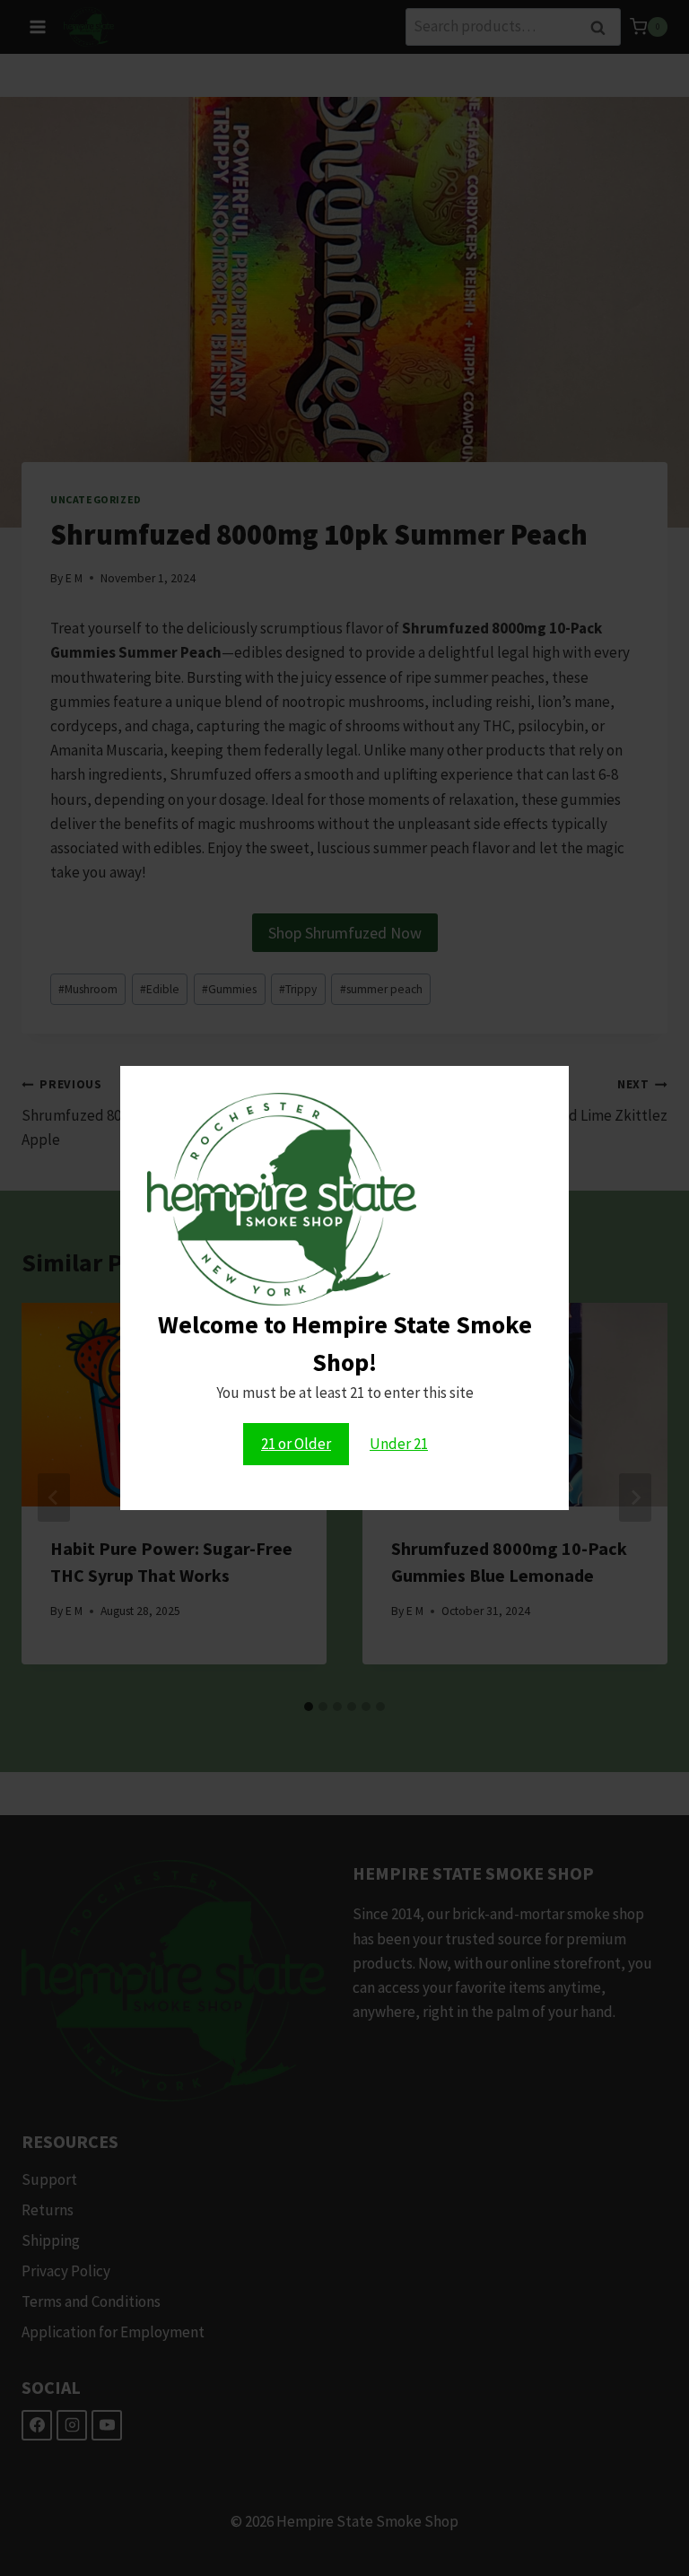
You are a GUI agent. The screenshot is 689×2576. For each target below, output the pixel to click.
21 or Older (296, 1444)
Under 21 (399, 1444)
